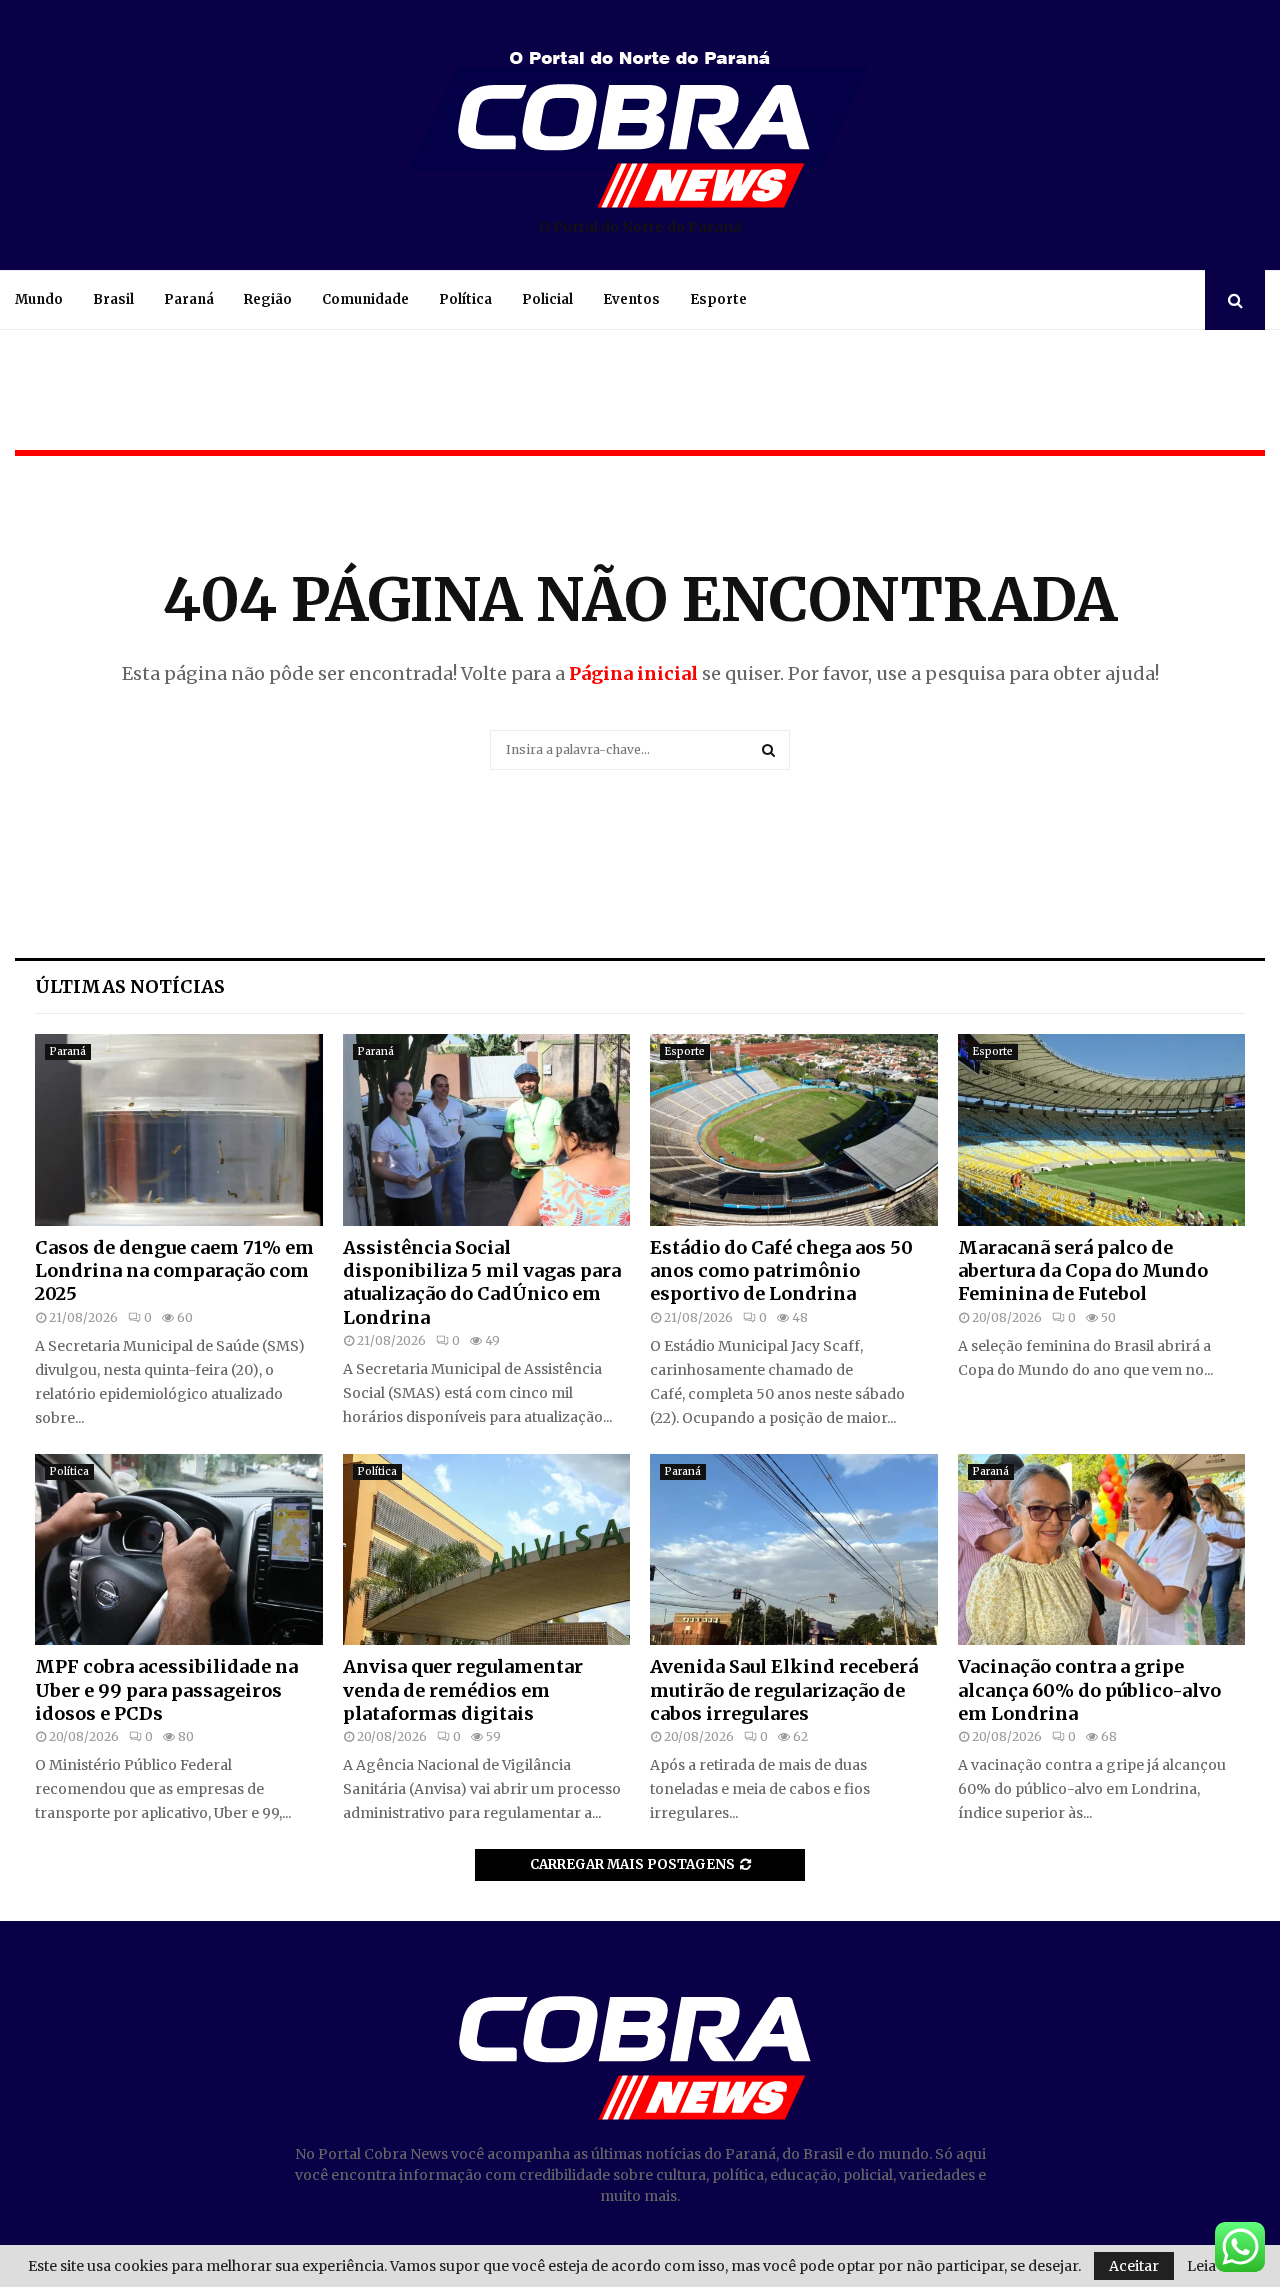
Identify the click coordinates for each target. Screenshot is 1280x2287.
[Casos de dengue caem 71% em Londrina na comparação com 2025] (179, 1130)
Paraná (189, 299)
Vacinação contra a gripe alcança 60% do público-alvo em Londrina (1089, 1690)
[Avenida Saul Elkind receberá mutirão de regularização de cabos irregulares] (794, 1550)
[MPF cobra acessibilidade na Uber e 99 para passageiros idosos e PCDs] (179, 1550)
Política (465, 299)
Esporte (718, 299)
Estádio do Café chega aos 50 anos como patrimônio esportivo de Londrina (781, 1271)
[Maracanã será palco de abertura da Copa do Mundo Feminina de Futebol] (1102, 1130)
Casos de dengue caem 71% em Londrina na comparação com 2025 (174, 1271)
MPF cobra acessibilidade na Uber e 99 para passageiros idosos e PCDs (166, 1690)
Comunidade (365, 299)
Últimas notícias (130, 986)
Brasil (113, 299)
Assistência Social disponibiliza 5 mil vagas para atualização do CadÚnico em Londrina (482, 1282)
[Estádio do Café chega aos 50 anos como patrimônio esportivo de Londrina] (794, 1130)
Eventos (631, 299)
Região (268, 299)
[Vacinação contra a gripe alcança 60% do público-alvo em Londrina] (1102, 1550)
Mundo (39, 299)
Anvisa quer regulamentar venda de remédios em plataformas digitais (463, 1690)
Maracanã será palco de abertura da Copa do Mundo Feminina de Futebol (1083, 1271)
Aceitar (1134, 2266)
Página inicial (633, 673)
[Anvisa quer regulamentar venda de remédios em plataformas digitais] (487, 1550)
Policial (547, 299)
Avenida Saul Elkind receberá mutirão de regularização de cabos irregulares (784, 1690)
